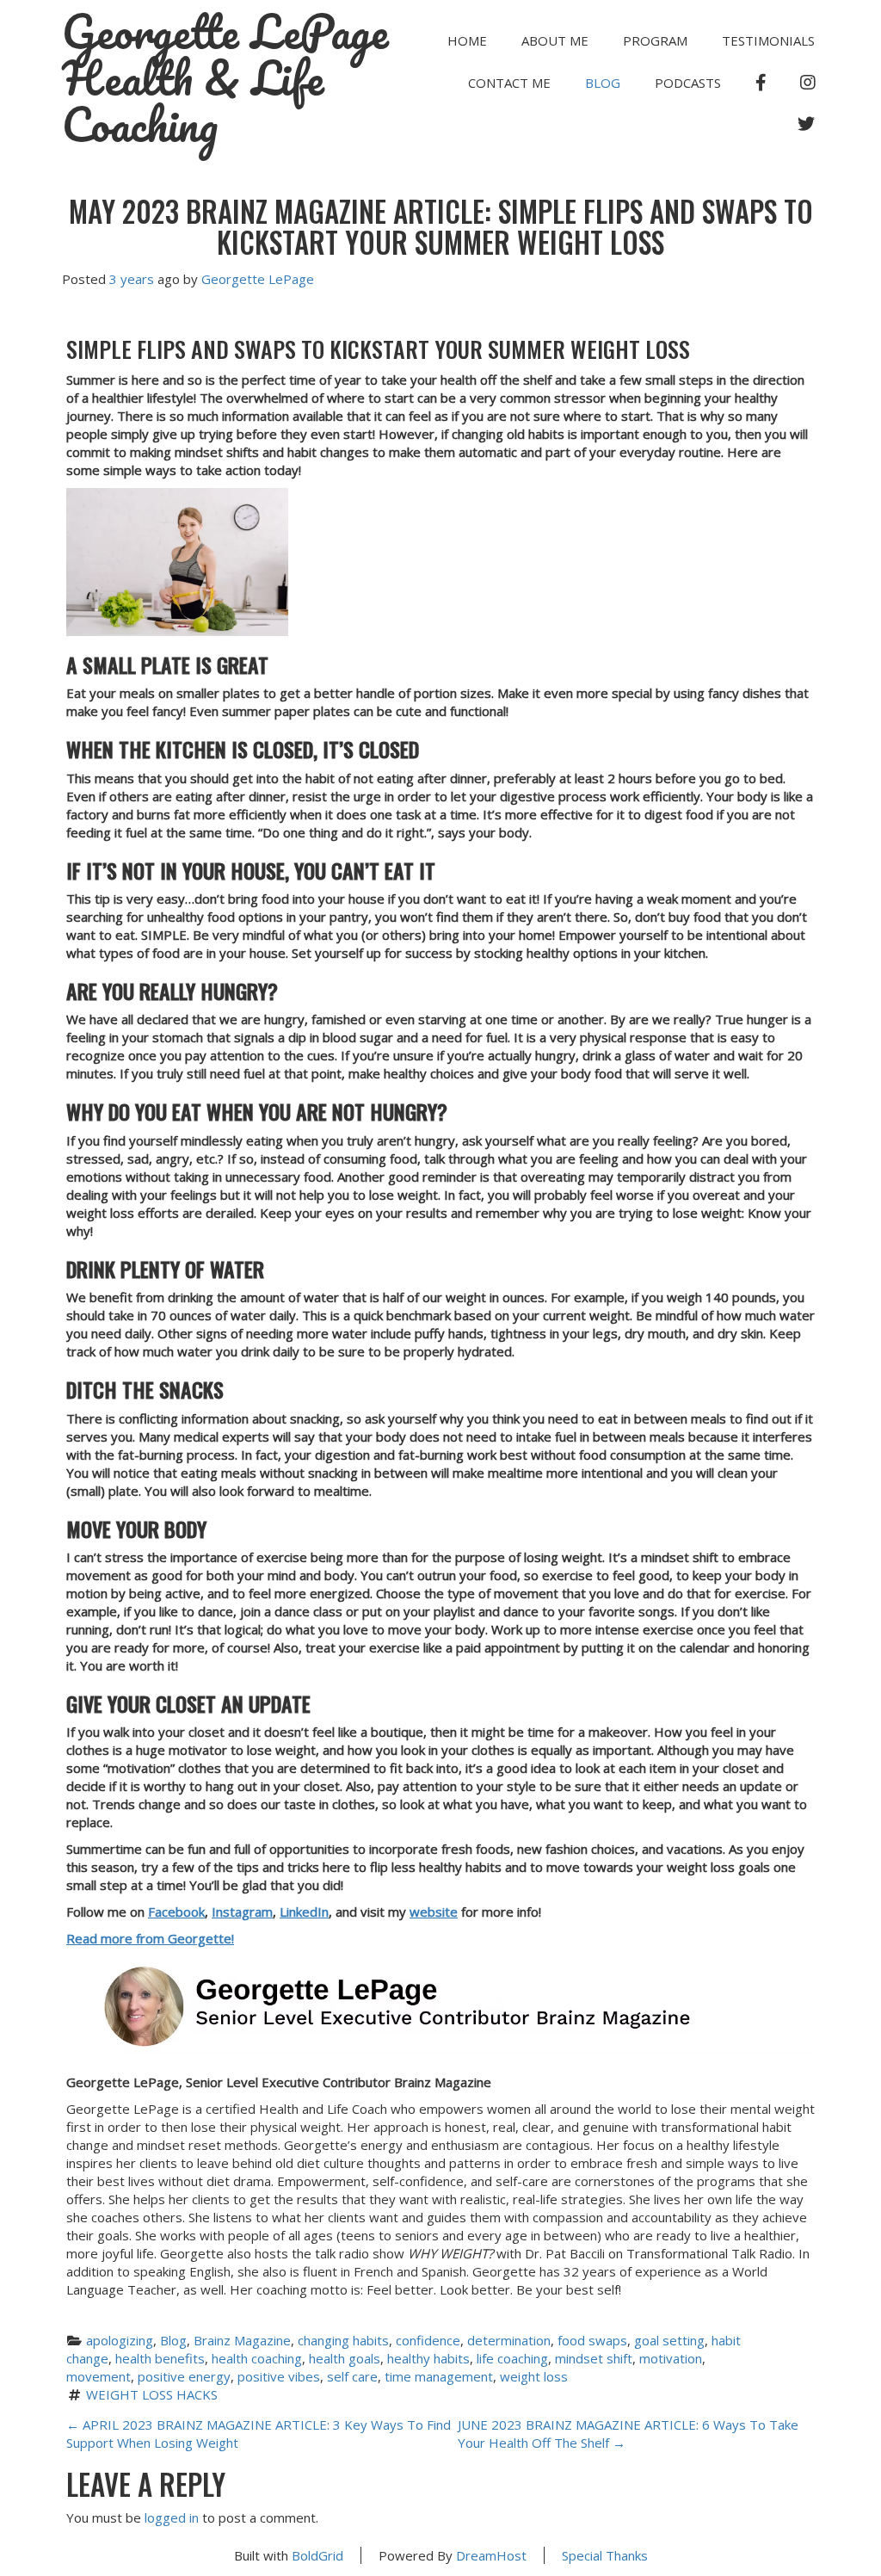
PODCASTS (688, 83)
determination (509, 2340)
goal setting (669, 2340)
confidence (428, 2340)
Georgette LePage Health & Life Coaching (225, 78)
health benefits (160, 2358)
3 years (132, 279)
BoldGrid (317, 2555)
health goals (345, 2358)
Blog (603, 83)
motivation (671, 2358)
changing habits (343, 2340)
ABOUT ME (555, 40)
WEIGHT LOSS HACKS (152, 2394)
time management (439, 2376)
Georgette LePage (258, 279)
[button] (440, 562)
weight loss (534, 2376)
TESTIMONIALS (768, 40)
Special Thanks (605, 2555)
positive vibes (279, 2376)
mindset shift (594, 2358)
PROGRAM (655, 40)
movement (99, 2376)
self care (352, 2376)
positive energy (184, 2376)
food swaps (592, 2340)
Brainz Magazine (242, 2340)
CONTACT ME (509, 83)
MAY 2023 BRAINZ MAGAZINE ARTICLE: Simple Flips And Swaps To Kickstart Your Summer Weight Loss (441, 227)
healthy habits (428, 2358)
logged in (172, 2517)
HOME (467, 40)
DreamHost (491, 2555)
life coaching (512, 2358)
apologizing (120, 2340)
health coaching (257, 2358)
